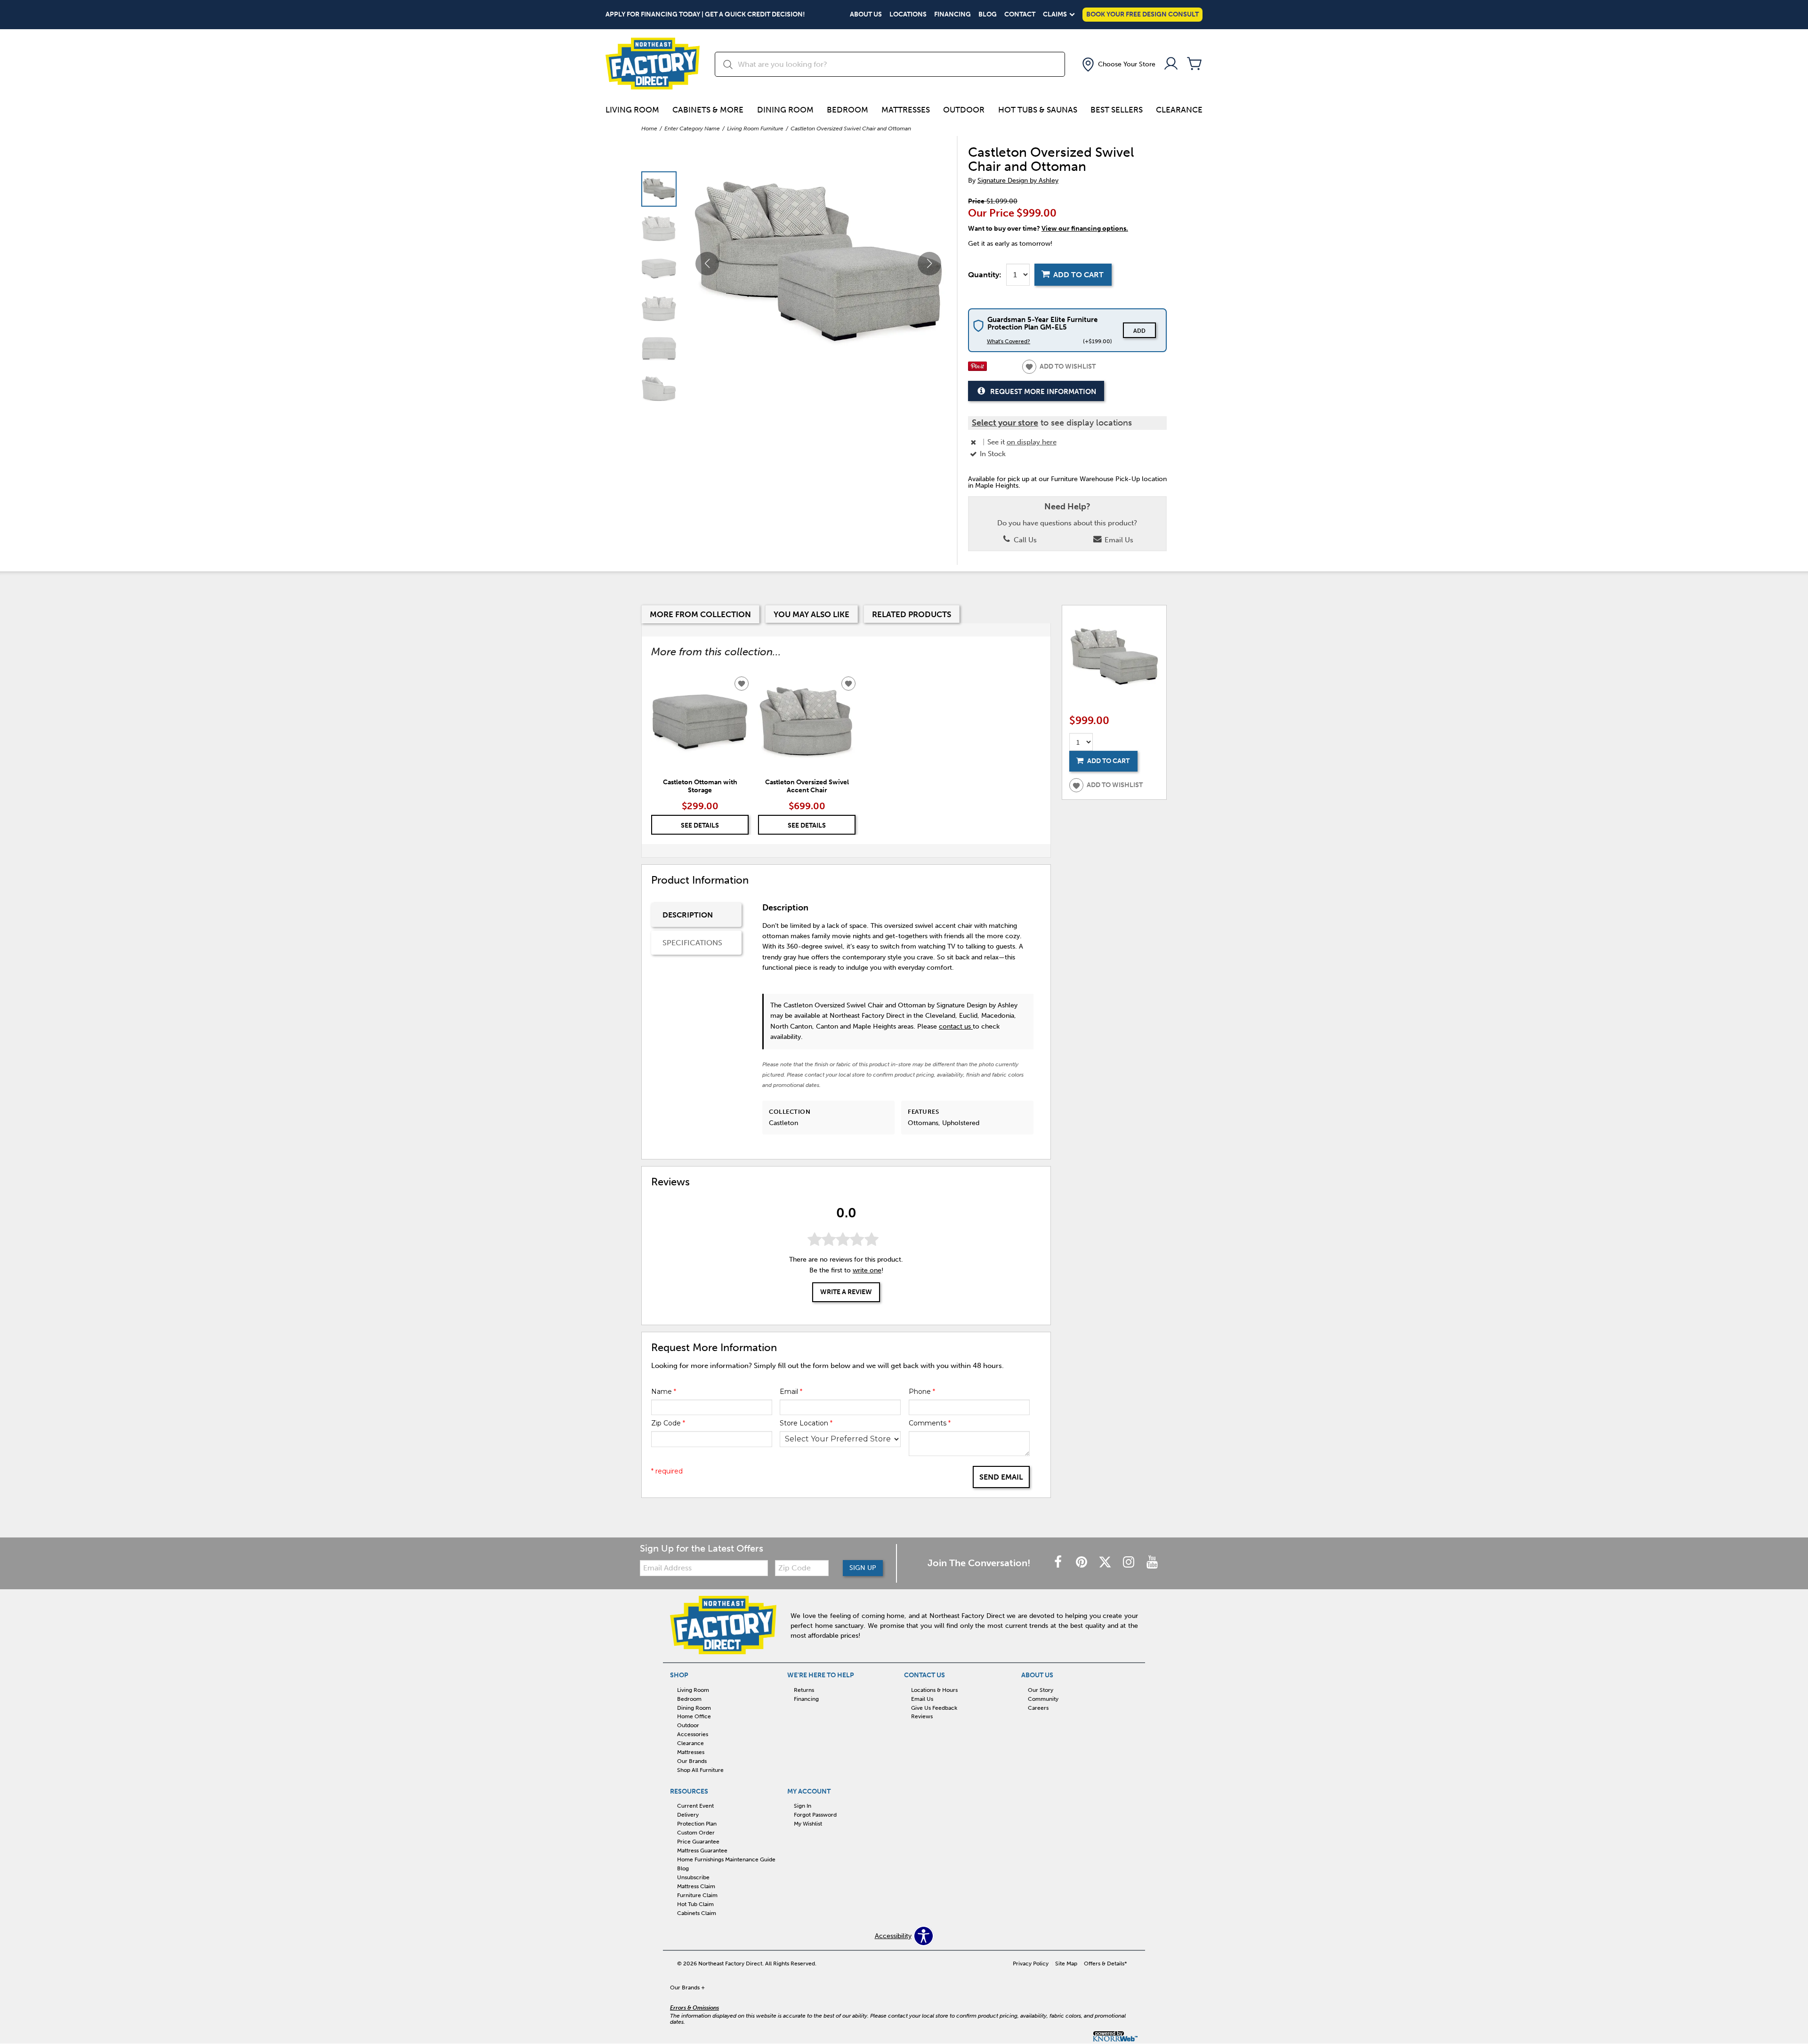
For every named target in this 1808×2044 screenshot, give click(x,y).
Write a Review (846, 1292)
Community (1043, 1698)
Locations (908, 15)
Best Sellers (1117, 110)
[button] (1118, 64)
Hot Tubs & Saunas (1038, 110)
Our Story (1041, 1690)
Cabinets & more (708, 110)
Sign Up (863, 1568)
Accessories (693, 1734)
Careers (1038, 1707)
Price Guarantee (698, 1842)
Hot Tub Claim (695, 1904)
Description (688, 915)
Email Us (1118, 540)
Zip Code (668, 1423)
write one (867, 1270)
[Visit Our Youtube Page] (1152, 1563)
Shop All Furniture (700, 1770)
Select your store (1005, 423)
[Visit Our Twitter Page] (1106, 1563)
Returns (804, 1690)
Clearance (1179, 110)
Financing (952, 15)
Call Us (1024, 540)
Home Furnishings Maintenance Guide (726, 1859)
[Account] (1171, 64)
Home (649, 129)
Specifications (692, 943)
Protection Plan (697, 1824)
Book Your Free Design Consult (1142, 14)
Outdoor (964, 110)
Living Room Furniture (755, 129)
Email (791, 1392)
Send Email (1001, 1477)
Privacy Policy (1031, 1964)
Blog (988, 15)
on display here (1032, 442)
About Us (866, 15)
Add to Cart (1078, 275)
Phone (922, 1392)
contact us (956, 1026)
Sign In (803, 1806)
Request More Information (1043, 392)
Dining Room (785, 110)
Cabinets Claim (697, 1913)
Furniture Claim (697, 1895)
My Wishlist (808, 1824)
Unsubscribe (693, 1877)
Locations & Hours (934, 1690)
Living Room (632, 110)
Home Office (694, 1716)
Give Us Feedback (934, 1707)
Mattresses (906, 110)
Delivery (688, 1815)
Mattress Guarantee (702, 1851)
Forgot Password (815, 1815)
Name (664, 1392)
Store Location (806, 1423)
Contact (1020, 15)
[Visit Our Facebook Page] (1059, 1563)
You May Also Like (811, 614)
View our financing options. (1085, 229)
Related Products (912, 614)
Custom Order (696, 1833)
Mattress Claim (696, 1886)
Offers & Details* (1106, 1964)
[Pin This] (977, 369)
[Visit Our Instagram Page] (1130, 1563)
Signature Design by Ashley (1018, 181)
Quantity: (985, 275)
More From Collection (700, 614)
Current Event (695, 1806)
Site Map (1066, 1964)
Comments (930, 1423)
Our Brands (692, 1761)
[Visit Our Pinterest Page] (1082, 1563)
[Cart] (1195, 64)
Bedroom (847, 110)
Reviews (922, 1716)
